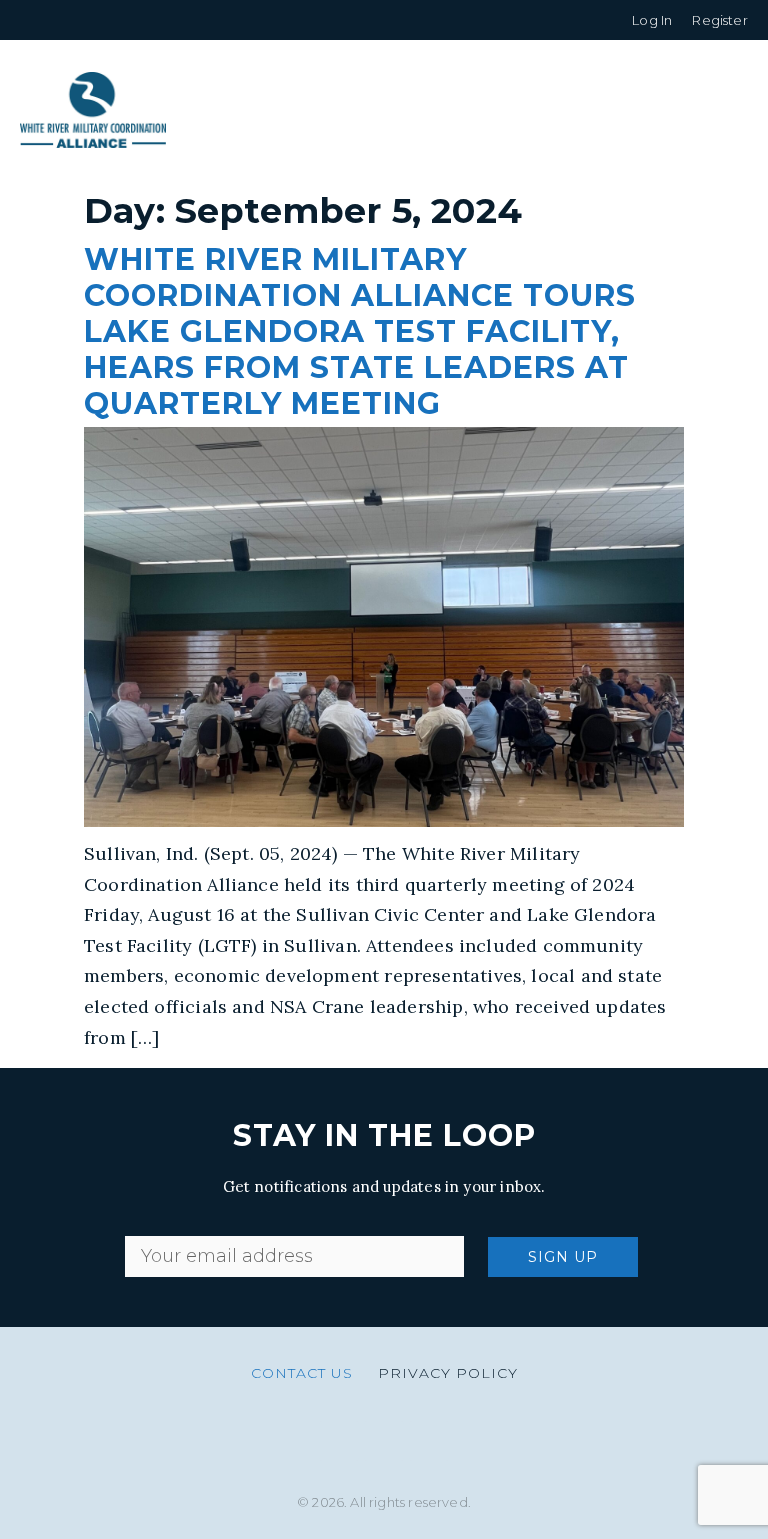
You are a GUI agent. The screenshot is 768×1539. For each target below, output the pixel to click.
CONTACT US (302, 1373)
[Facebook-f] (429, 1441)
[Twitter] (339, 1441)
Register (719, 20)
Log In (652, 20)
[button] (732, 110)
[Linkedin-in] (384, 1441)
